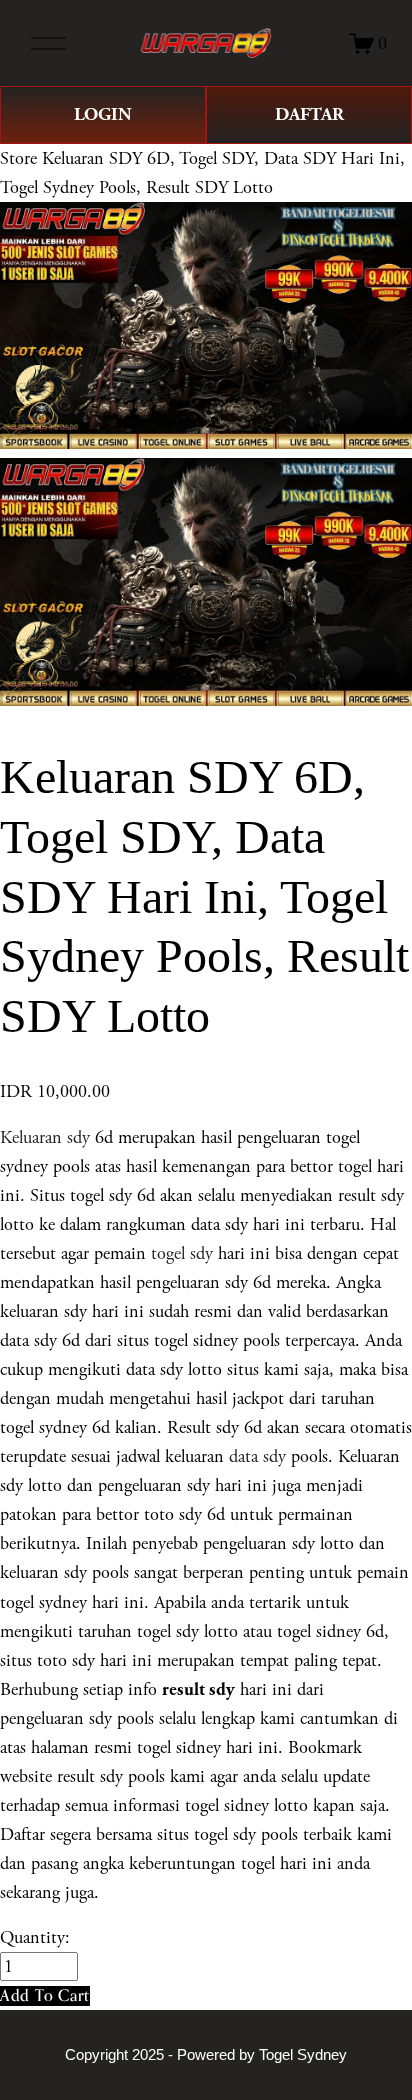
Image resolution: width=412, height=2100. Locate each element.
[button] (45, 1995)
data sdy (257, 1456)
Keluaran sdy (45, 1137)
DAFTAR (309, 114)
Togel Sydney (303, 2055)
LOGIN (103, 114)
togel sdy (182, 1253)
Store (18, 158)
